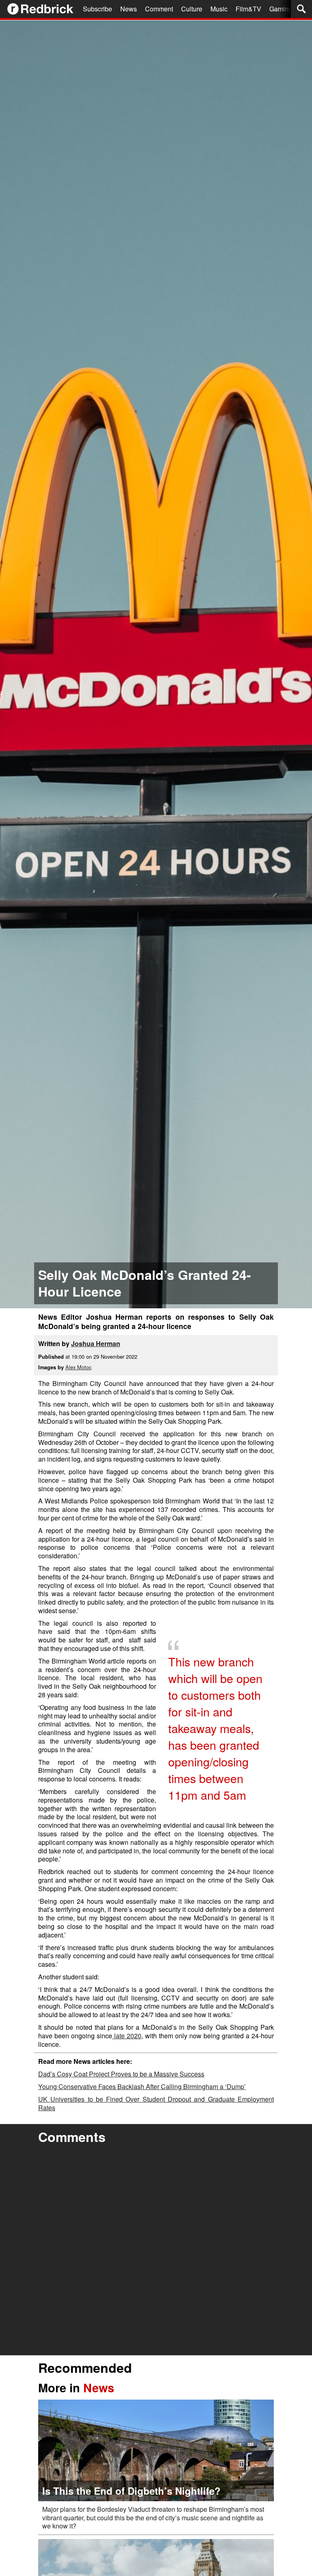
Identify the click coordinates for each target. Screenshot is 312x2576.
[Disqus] (156, 2251)
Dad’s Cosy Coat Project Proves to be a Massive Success (121, 2074)
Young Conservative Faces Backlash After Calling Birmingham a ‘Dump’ (142, 2086)
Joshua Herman (96, 1343)
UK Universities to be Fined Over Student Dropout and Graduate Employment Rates (156, 2103)
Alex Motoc (78, 1367)
